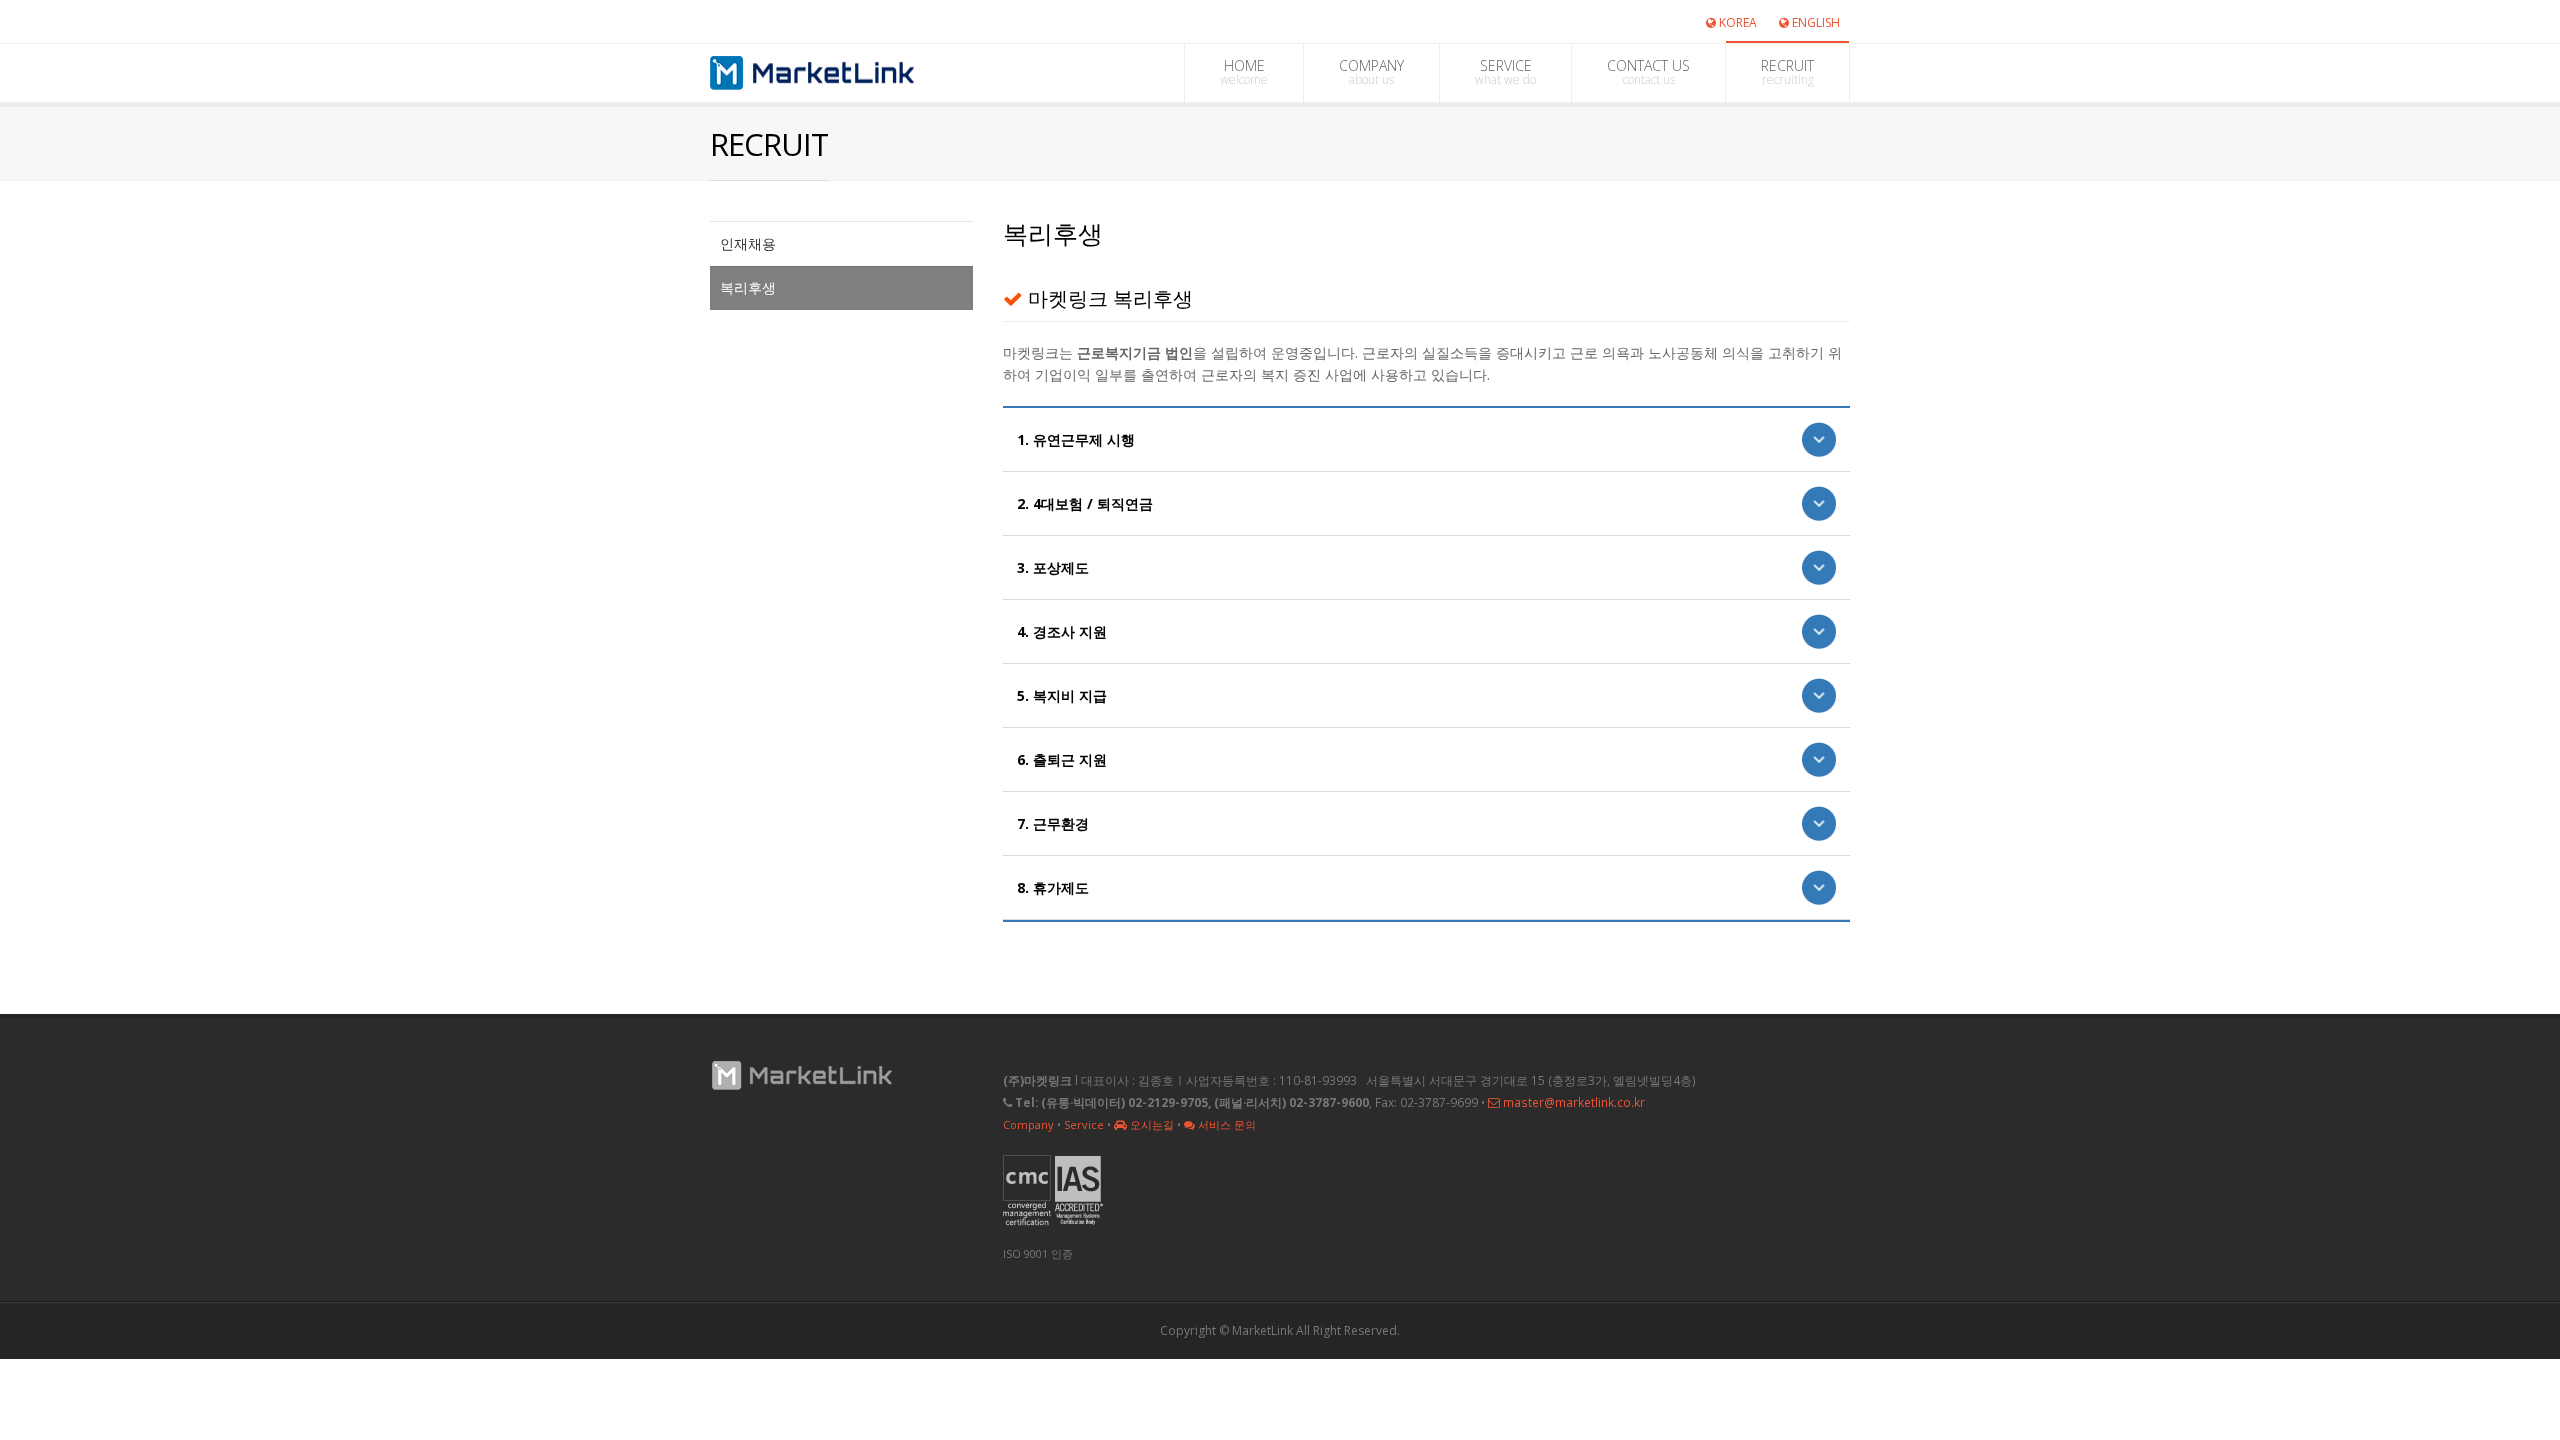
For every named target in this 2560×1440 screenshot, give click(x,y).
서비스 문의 (1225, 1124)
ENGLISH (1814, 22)
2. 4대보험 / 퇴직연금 (1085, 503)
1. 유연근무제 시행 (1076, 439)
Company (1028, 1124)
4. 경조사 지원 (1062, 631)
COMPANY (1371, 72)
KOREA (1736, 22)
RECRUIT (1787, 72)
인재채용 (748, 243)
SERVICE (1505, 72)
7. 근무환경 (1053, 823)
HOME (1244, 72)
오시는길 (1150, 1124)
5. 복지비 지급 (1062, 695)
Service (1084, 1124)
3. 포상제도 (1053, 567)
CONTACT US (1648, 72)
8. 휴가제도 (1053, 887)
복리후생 (748, 287)
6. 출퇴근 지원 (1062, 759)
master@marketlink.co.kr (1572, 1102)
